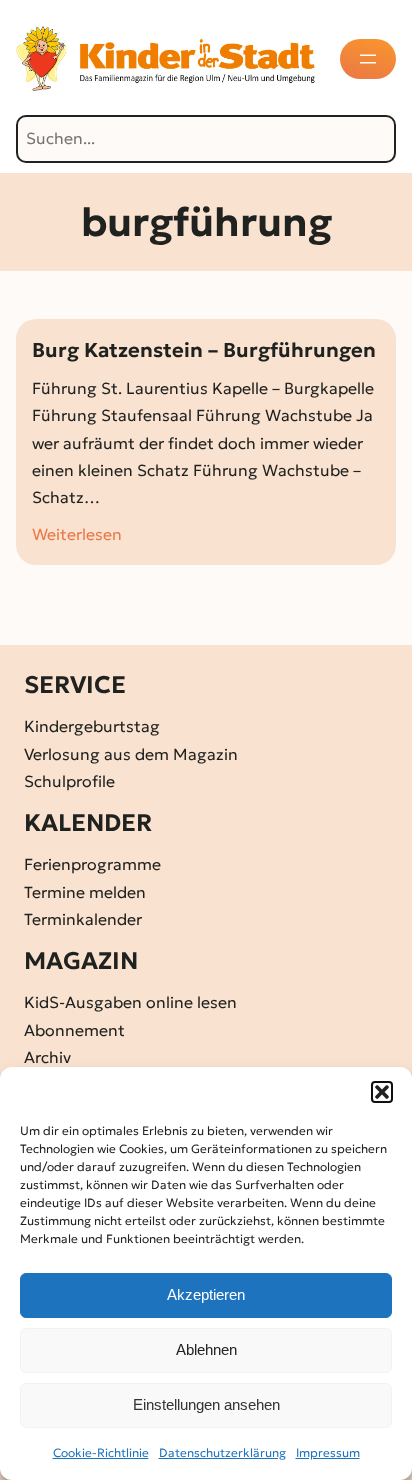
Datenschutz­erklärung (222, 1452)
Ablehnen (206, 1349)
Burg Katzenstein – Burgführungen (204, 350)
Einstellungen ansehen (206, 1404)
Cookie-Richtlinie (101, 1452)
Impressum (328, 1452)
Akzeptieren (206, 1294)
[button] (382, 1092)
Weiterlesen (77, 535)
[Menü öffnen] (368, 59)
